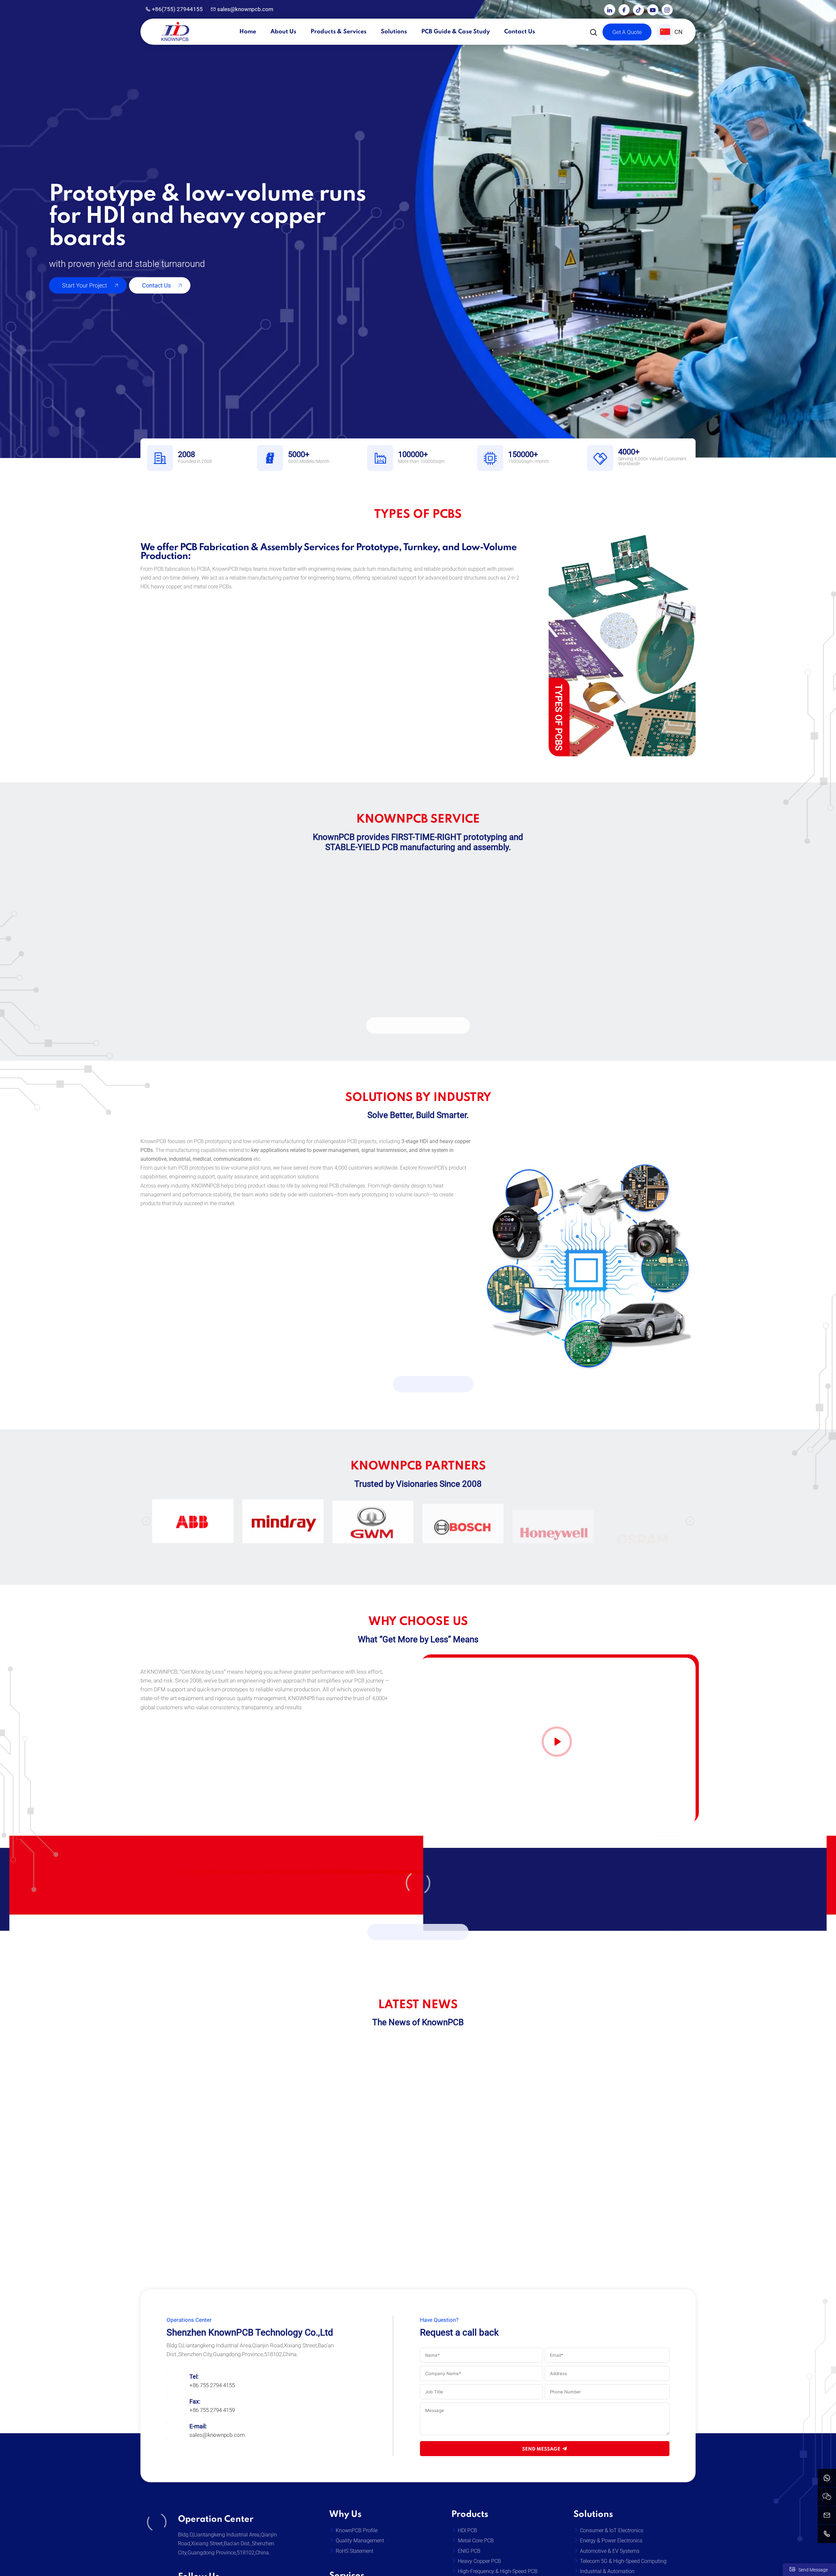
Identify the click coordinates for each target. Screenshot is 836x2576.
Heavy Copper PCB (479, 2561)
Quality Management (360, 2541)
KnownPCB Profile (357, 2530)
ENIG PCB (469, 2551)
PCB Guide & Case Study (456, 32)
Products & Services (338, 32)
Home (248, 32)
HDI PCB (467, 2530)
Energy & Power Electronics (611, 2541)
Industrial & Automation (607, 2571)
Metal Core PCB (476, 2541)
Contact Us (520, 32)
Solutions (394, 32)
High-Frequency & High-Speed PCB (498, 2571)
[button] (146, 1521)
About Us (283, 32)
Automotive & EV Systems (610, 2551)
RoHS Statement (354, 2551)
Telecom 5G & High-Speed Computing (623, 2561)
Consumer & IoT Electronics (612, 2530)
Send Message (541, 2449)
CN (678, 32)
